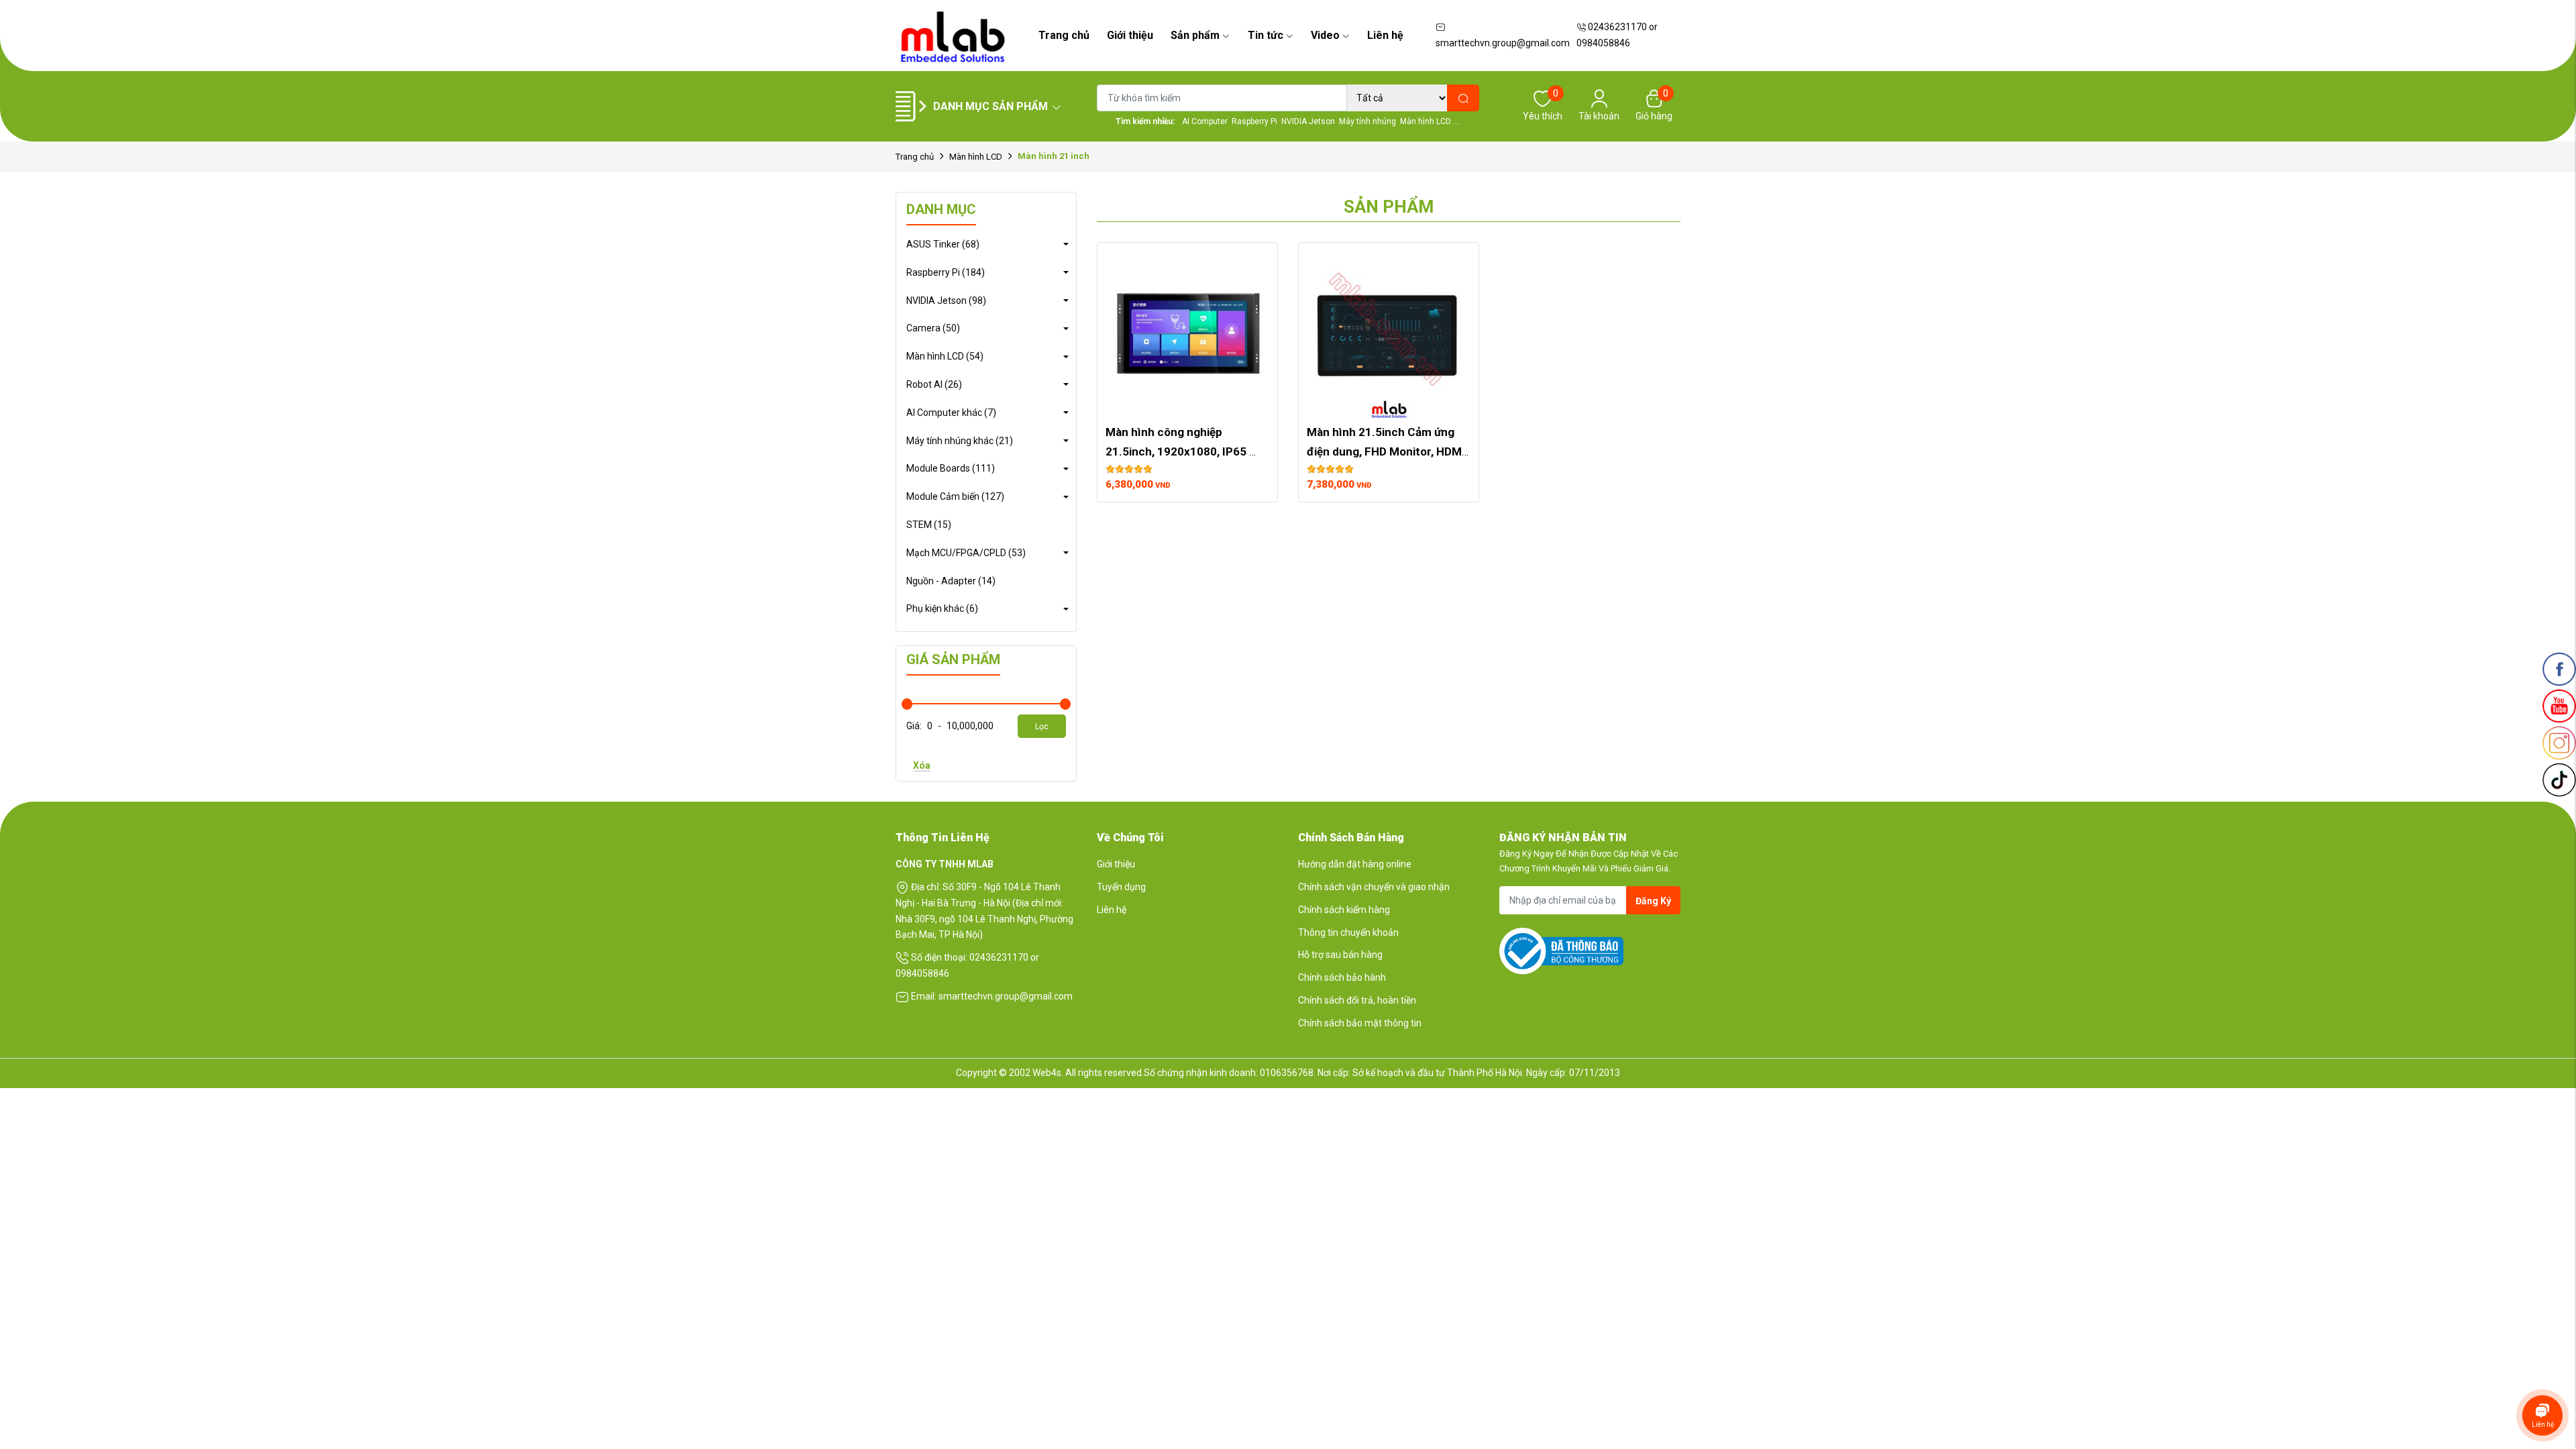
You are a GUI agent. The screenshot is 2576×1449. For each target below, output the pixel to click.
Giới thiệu (1130, 35)
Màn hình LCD (976, 157)
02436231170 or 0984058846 (1617, 35)
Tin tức (1266, 35)
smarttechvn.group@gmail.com (1503, 43)
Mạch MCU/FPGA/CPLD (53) (966, 553)
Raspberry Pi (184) (946, 272)
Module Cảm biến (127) (955, 496)
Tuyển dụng (1121, 887)
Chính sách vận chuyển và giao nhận (1374, 887)
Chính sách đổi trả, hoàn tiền (1357, 1000)
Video (1325, 35)
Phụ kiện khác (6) (942, 608)
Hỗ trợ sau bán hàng (1340, 955)
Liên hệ (1385, 35)
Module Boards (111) (951, 468)
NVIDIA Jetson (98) (946, 301)
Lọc (1042, 727)
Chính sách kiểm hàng (1344, 910)
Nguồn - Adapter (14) (951, 581)
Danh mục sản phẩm (990, 106)
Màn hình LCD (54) (945, 356)
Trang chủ (1064, 35)
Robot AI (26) (934, 384)
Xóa (922, 765)
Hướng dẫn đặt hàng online (1355, 864)
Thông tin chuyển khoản (1348, 932)
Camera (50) (933, 328)
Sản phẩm (1195, 35)
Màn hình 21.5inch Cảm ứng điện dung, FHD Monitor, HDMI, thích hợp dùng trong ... (1389, 451)
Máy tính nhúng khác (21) (960, 441)
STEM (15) (929, 525)
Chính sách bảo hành (1342, 977)
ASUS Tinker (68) (943, 244)
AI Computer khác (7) (951, 413)
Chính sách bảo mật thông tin (1360, 1023)
